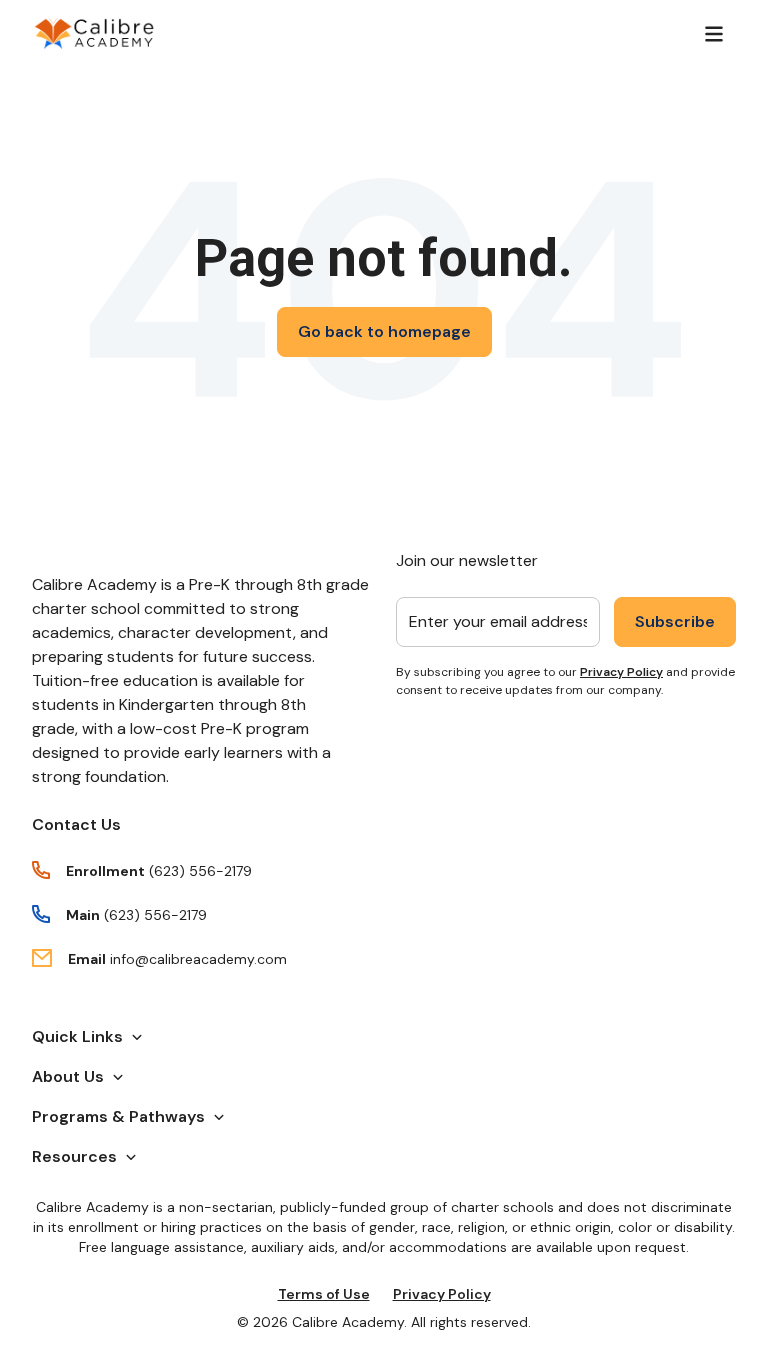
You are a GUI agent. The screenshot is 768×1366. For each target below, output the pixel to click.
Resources (74, 1156)
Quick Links (77, 1036)
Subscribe (675, 621)
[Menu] (714, 34)
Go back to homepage (384, 331)
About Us (68, 1076)
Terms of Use (324, 1294)
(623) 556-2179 (200, 871)
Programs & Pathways (118, 1116)
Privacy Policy (621, 672)
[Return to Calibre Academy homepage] (94, 34)
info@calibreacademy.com (198, 959)
